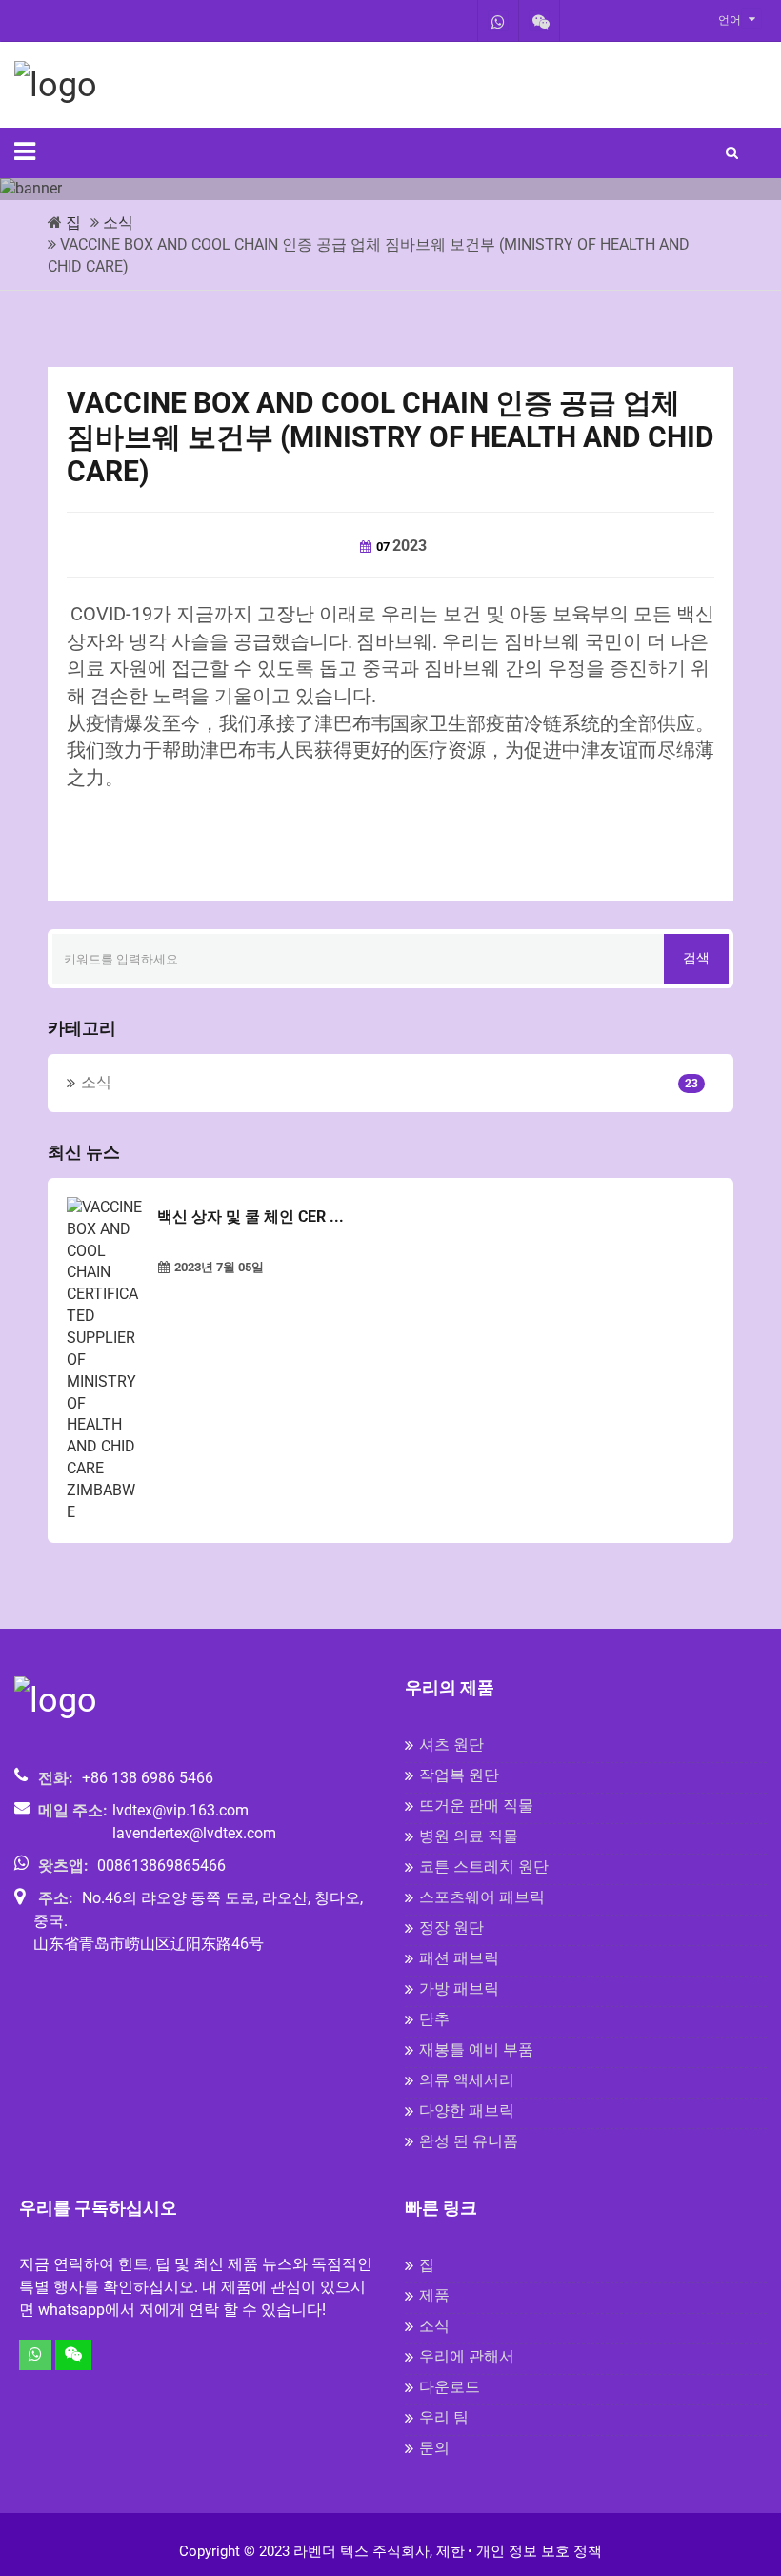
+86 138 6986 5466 (148, 1778)
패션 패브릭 (459, 1958)
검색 (696, 958)
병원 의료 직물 (469, 1836)
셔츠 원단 (451, 1744)
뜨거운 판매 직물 (476, 1805)
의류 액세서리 (467, 2080)
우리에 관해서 (467, 2356)
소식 (118, 223)
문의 (434, 2448)
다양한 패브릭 (467, 2110)
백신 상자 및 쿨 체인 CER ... (250, 1217)
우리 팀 (444, 2417)
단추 (434, 2019)
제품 (434, 2295)
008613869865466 (161, 1866)
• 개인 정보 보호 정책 (535, 2551)
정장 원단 (451, 1927)
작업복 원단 (459, 1775)
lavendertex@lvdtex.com (194, 1833)
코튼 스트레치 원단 (484, 1866)
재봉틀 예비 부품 (476, 2049)
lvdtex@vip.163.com (180, 1810)
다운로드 (450, 2387)
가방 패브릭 (459, 1988)
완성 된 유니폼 (469, 2141)
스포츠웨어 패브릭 (482, 1897)
